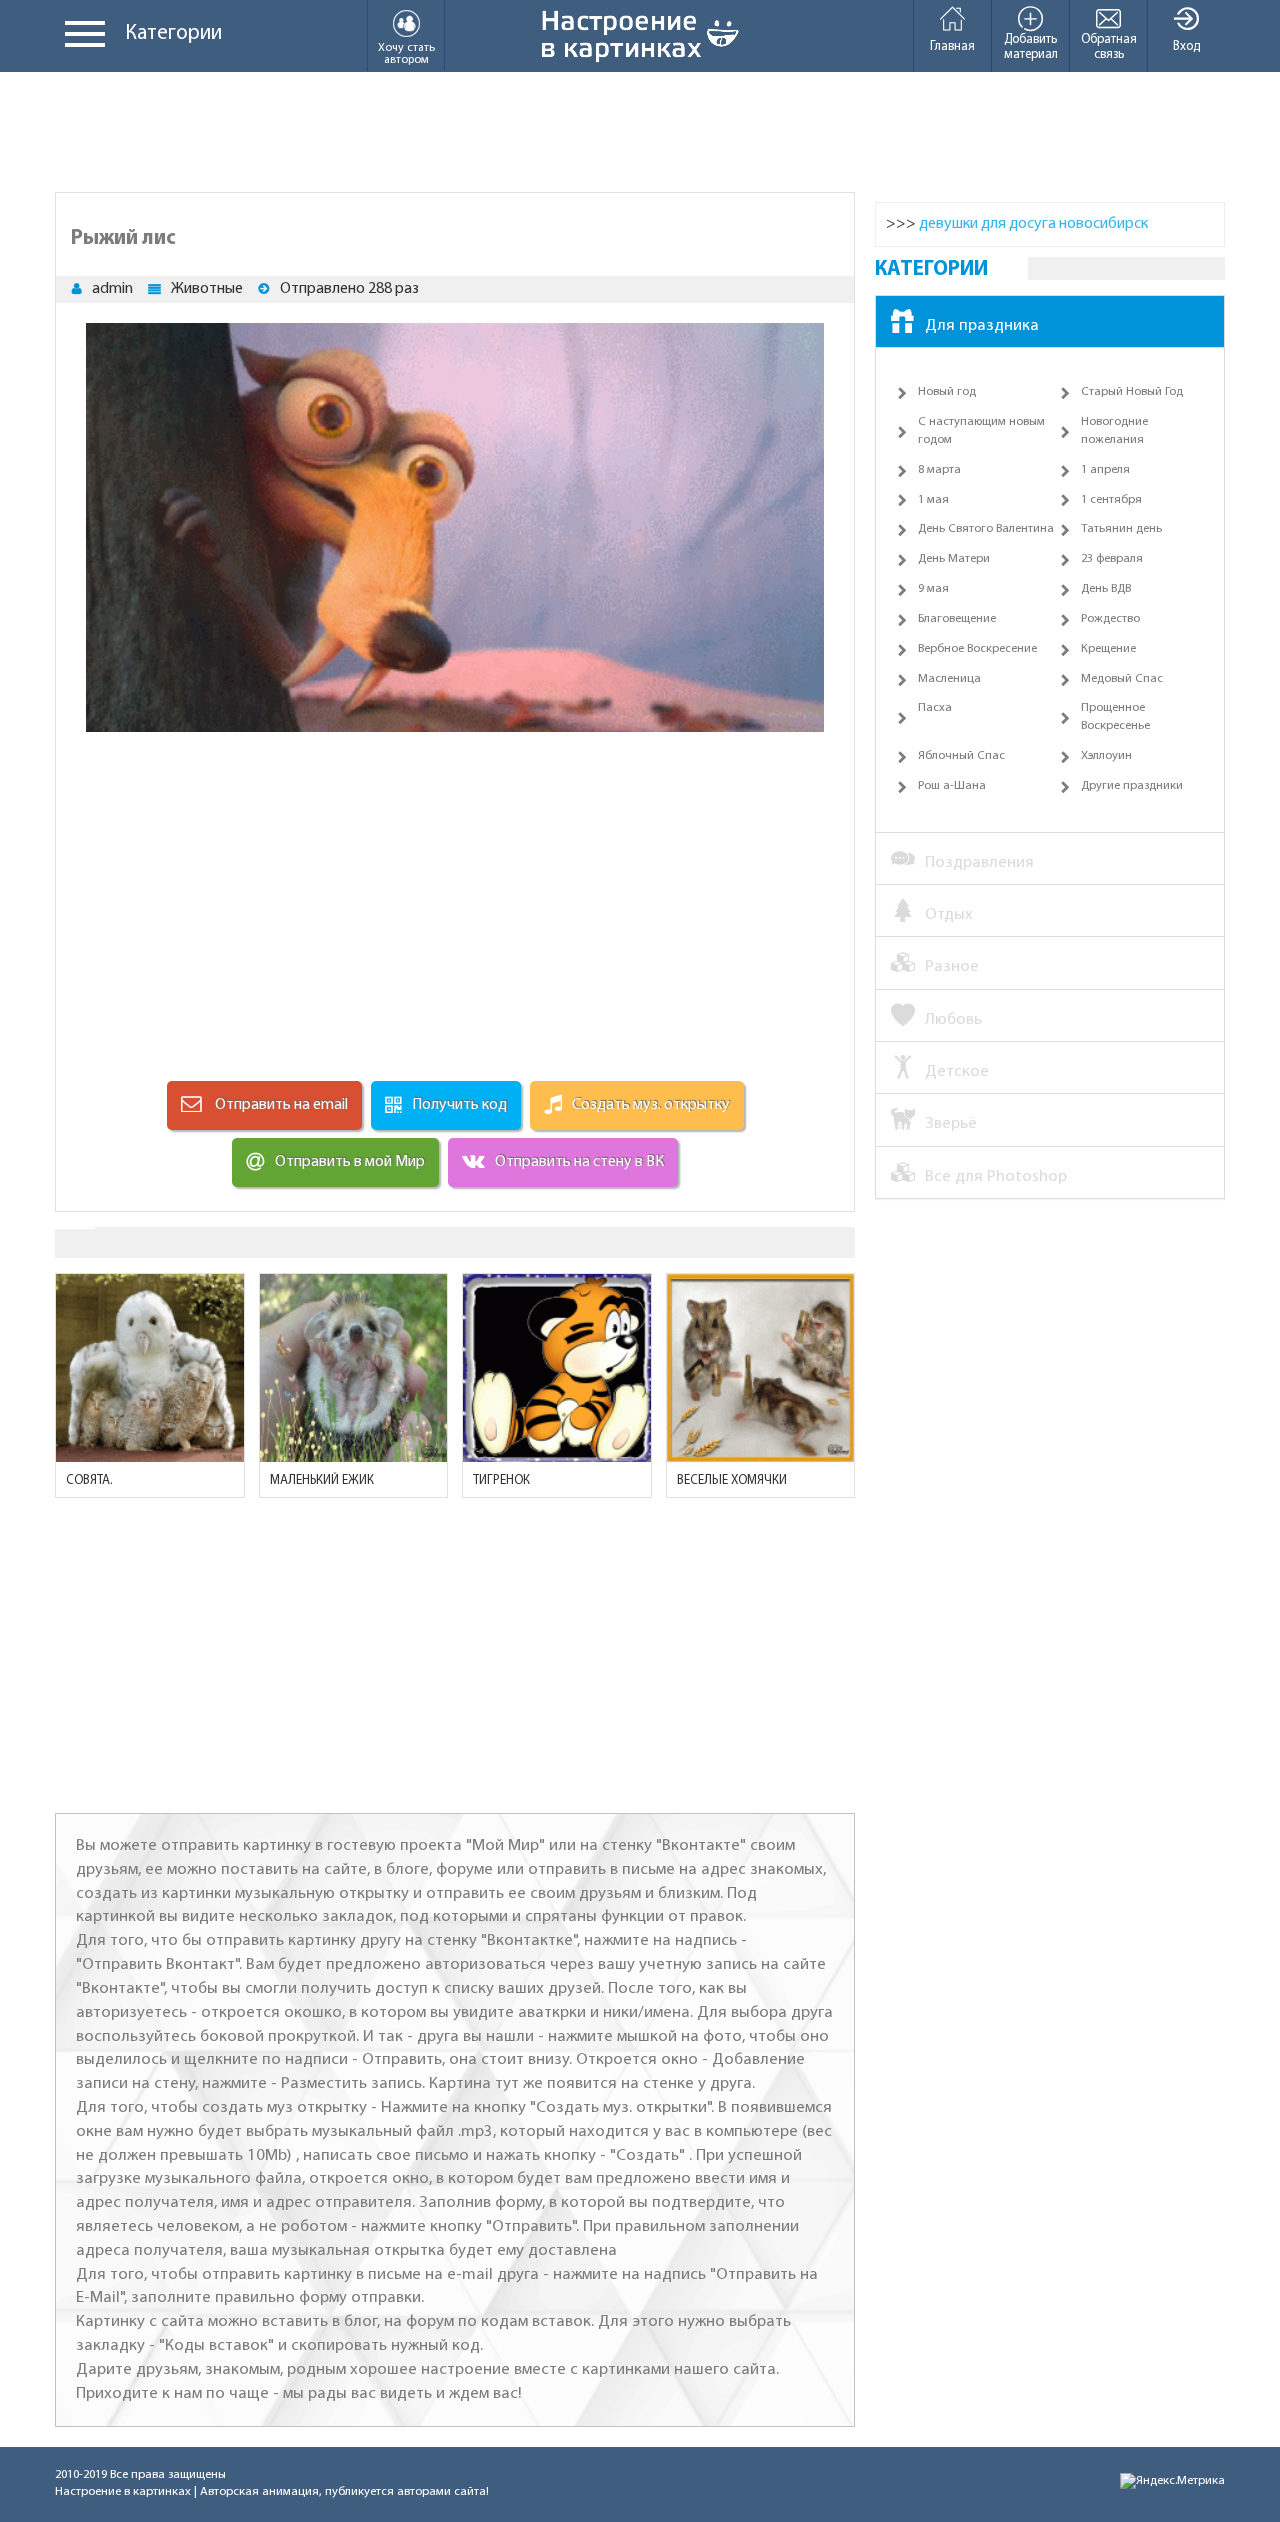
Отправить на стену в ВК (579, 1162)
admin (112, 289)
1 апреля (1105, 470)
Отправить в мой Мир (350, 1162)
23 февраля (1112, 559)
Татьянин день (1121, 529)
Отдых (949, 914)
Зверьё (951, 1123)
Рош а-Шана (952, 786)
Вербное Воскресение (977, 649)
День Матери (954, 559)
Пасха (935, 708)
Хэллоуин (1106, 756)
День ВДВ (1106, 589)
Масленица (949, 679)
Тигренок (501, 1480)
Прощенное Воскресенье (1115, 717)
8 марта (939, 470)
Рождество (1110, 619)
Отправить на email (280, 1105)
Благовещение (957, 619)
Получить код (459, 1105)
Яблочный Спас (961, 756)
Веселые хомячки (732, 1480)
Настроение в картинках (123, 2492)
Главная (952, 46)
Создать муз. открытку (651, 1105)
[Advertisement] (640, 132)
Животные (207, 289)
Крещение (1108, 649)
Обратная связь (1109, 47)
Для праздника (982, 325)
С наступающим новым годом (981, 431)
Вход (1186, 46)
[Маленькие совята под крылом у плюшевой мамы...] (150, 1368)
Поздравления (979, 862)
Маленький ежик (322, 1480)
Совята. (89, 1480)
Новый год (947, 392)
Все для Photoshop (996, 1176)
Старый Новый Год (1132, 392)
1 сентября (1111, 500)
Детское (957, 1071)
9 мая (933, 589)
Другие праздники (1132, 786)
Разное (952, 966)
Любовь (953, 1019)
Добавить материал (1031, 47)
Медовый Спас (1122, 679)
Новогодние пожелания (1114, 431)
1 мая (933, 500)
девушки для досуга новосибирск (1033, 224)
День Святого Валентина (986, 529)
